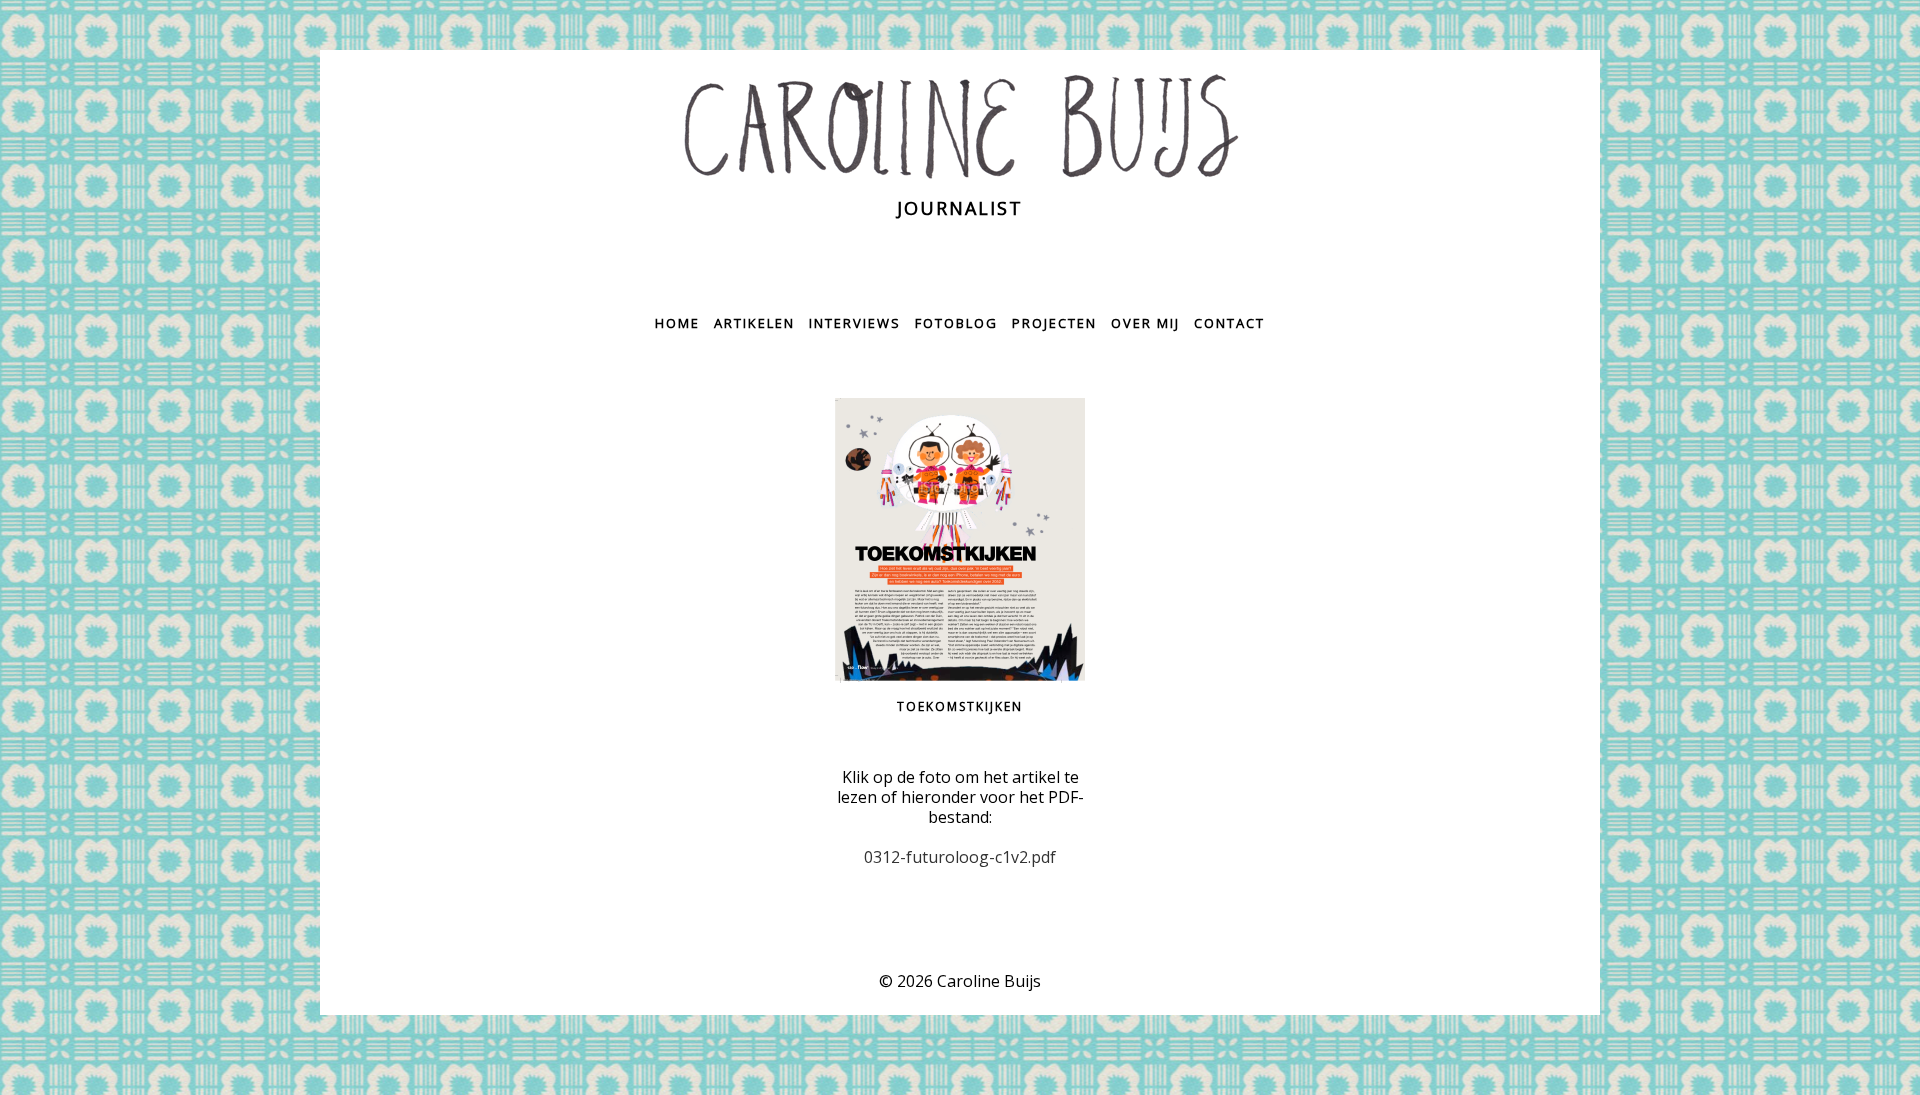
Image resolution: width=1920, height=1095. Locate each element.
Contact (1229, 323)
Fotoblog (956, 323)
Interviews (855, 323)
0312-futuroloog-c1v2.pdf (960, 857)
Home (677, 323)
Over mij (1145, 323)
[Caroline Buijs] (960, 127)
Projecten (1054, 323)
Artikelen (754, 323)
